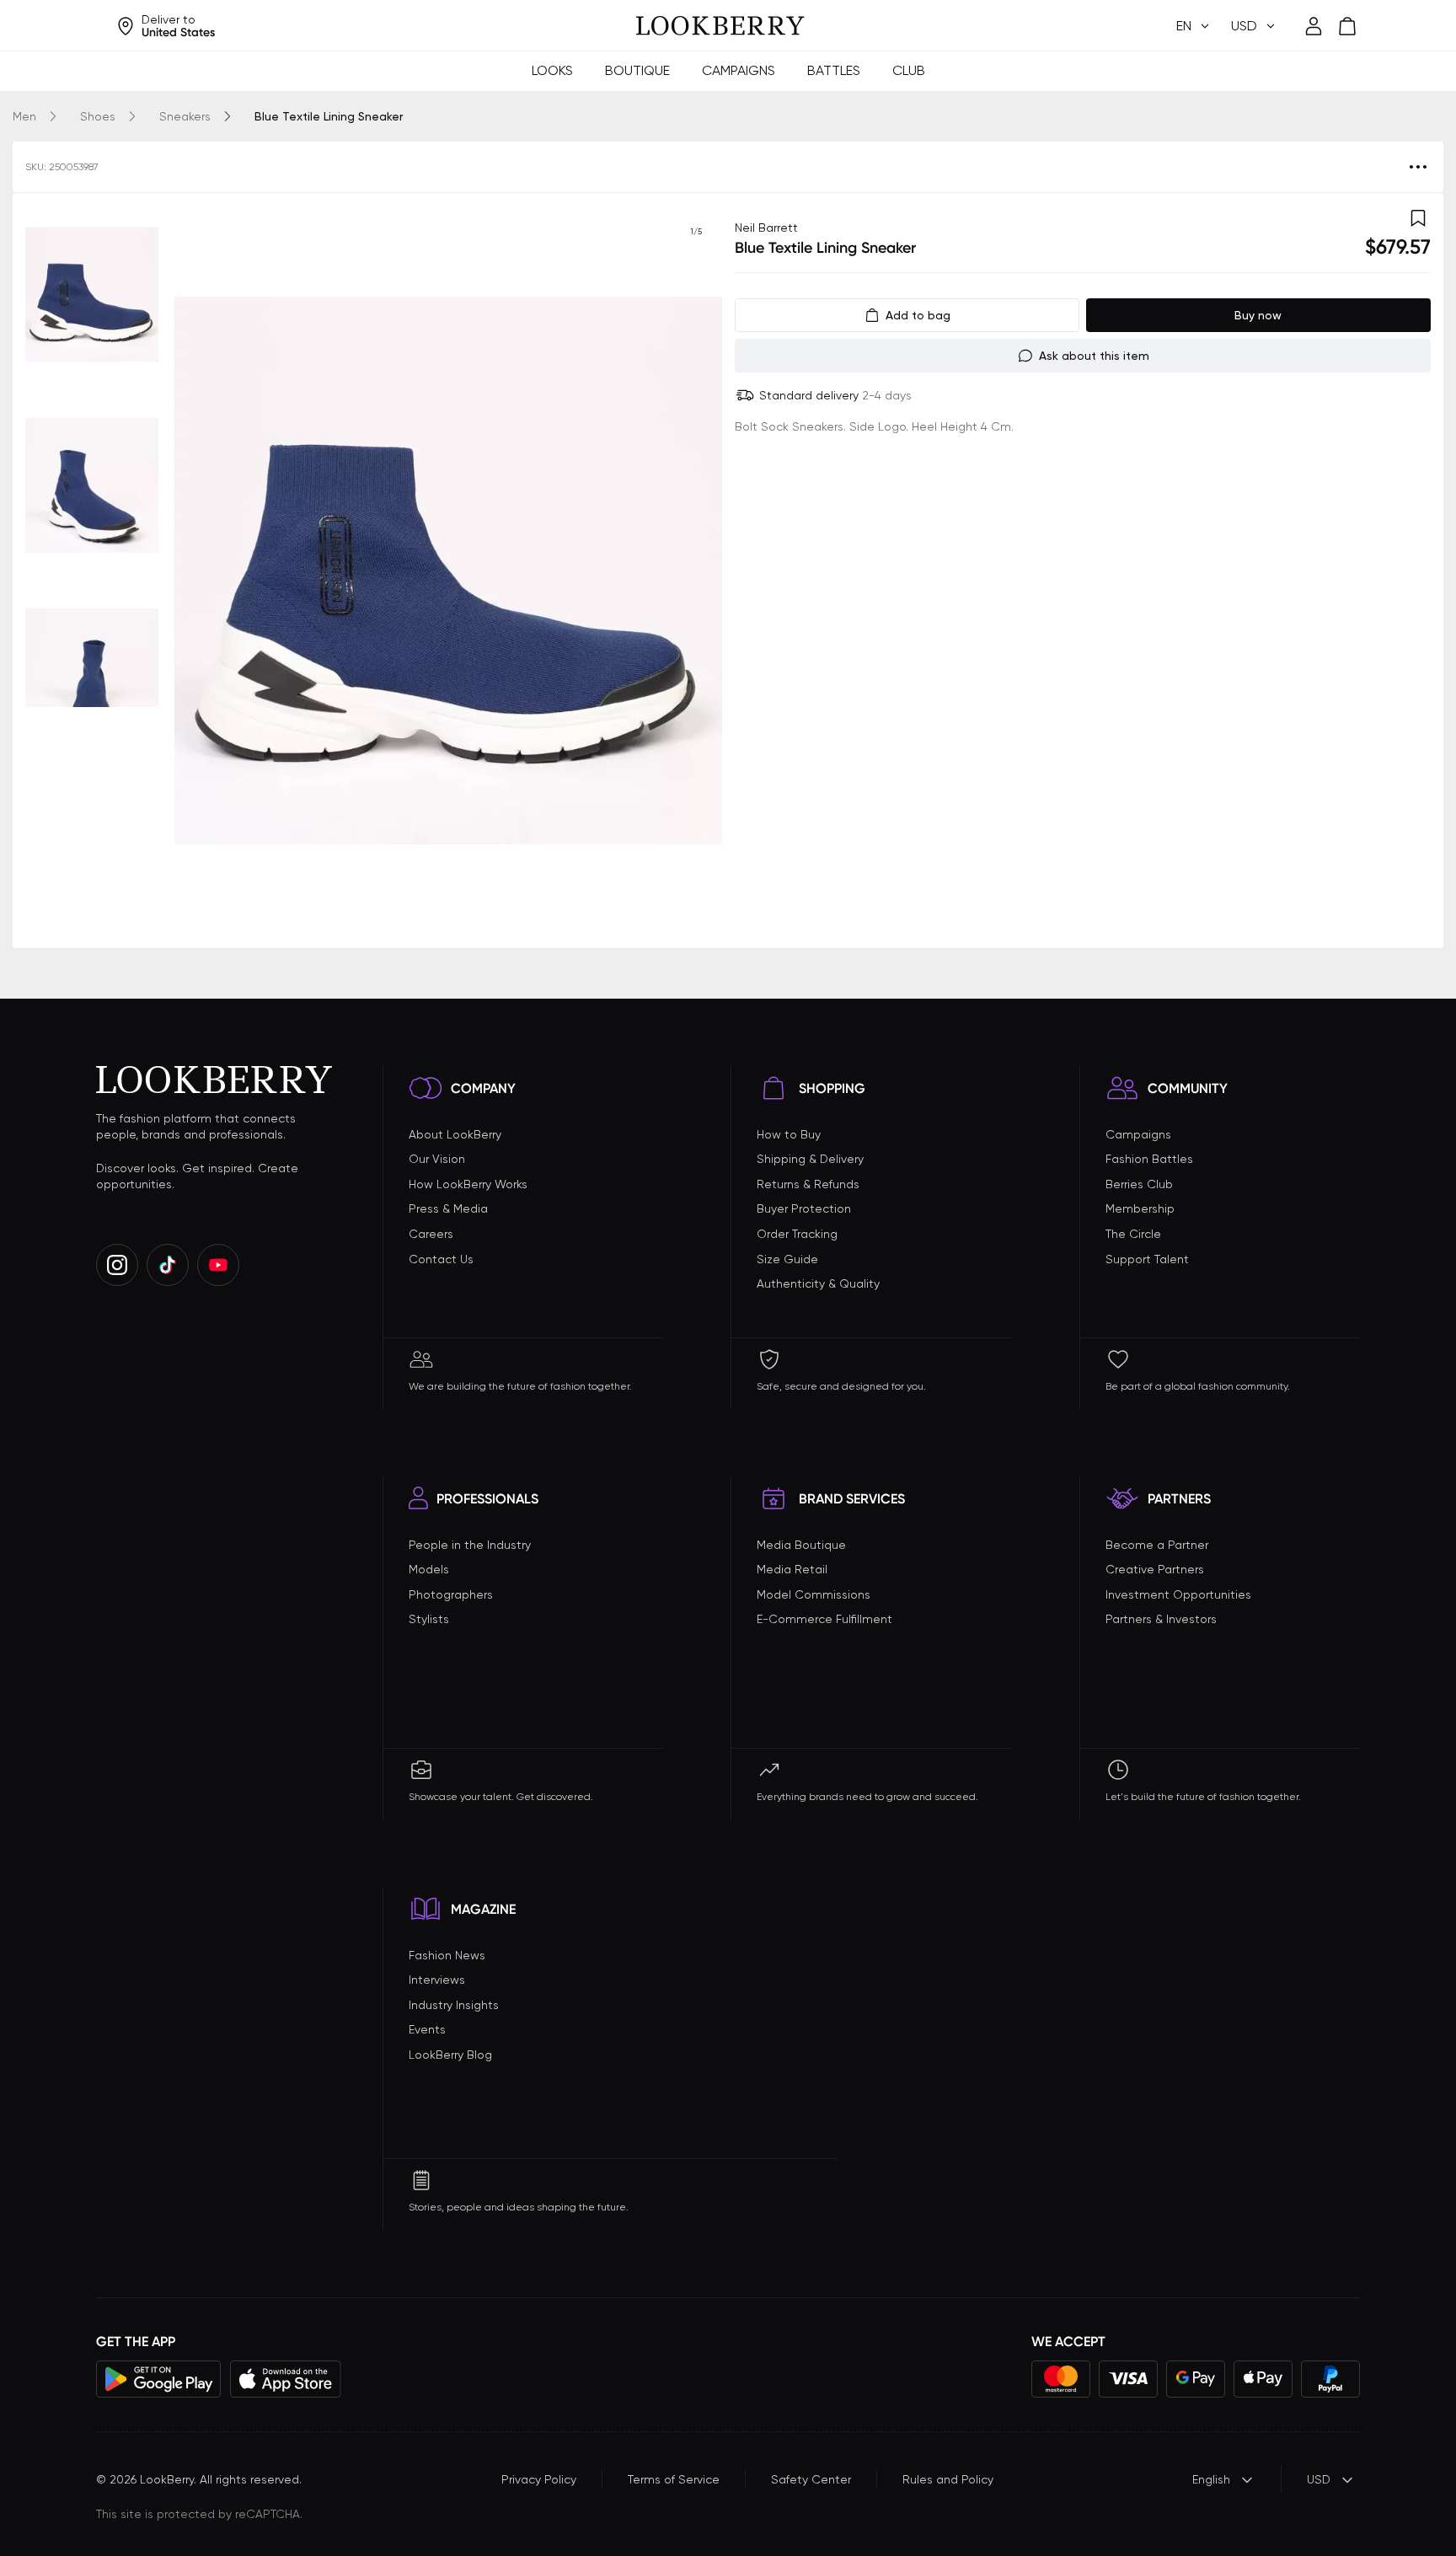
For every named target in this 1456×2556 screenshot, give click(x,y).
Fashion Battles (1149, 1159)
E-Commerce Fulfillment (824, 1619)
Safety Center (811, 2479)
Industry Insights (454, 2005)
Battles (834, 70)
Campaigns (739, 70)
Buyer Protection (804, 1208)
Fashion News (447, 1955)
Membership (1140, 1208)
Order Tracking (797, 1234)
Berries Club (1139, 1184)
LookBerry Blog (450, 2055)
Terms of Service (674, 2479)
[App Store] (286, 2379)
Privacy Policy (539, 2479)
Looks (552, 70)
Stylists (429, 1619)
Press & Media (448, 1208)
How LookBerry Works (468, 1184)
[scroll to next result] (696, 571)
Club (909, 70)
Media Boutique (801, 1545)
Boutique (637, 70)
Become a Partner (1157, 1545)
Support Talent (1147, 1259)
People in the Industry (470, 1545)
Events (427, 2029)
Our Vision (437, 1159)
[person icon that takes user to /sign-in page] (1314, 26)
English (1211, 2479)
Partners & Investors (1161, 1619)
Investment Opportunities (1178, 1594)
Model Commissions (814, 1594)
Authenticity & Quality (818, 1283)
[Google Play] (159, 2379)
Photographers (451, 1594)
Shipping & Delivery (810, 1159)
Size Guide (787, 1259)
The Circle (1133, 1234)
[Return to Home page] (720, 26)
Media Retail (792, 1569)
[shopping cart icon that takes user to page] (1347, 26)
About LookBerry (455, 1134)
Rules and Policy (948, 2479)
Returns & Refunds (808, 1184)
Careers (431, 1234)
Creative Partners (1155, 1569)
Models (429, 1569)
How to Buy (789, 1134)
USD (1319, 2479)
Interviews (437, 1980)
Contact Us (441, 1259)
